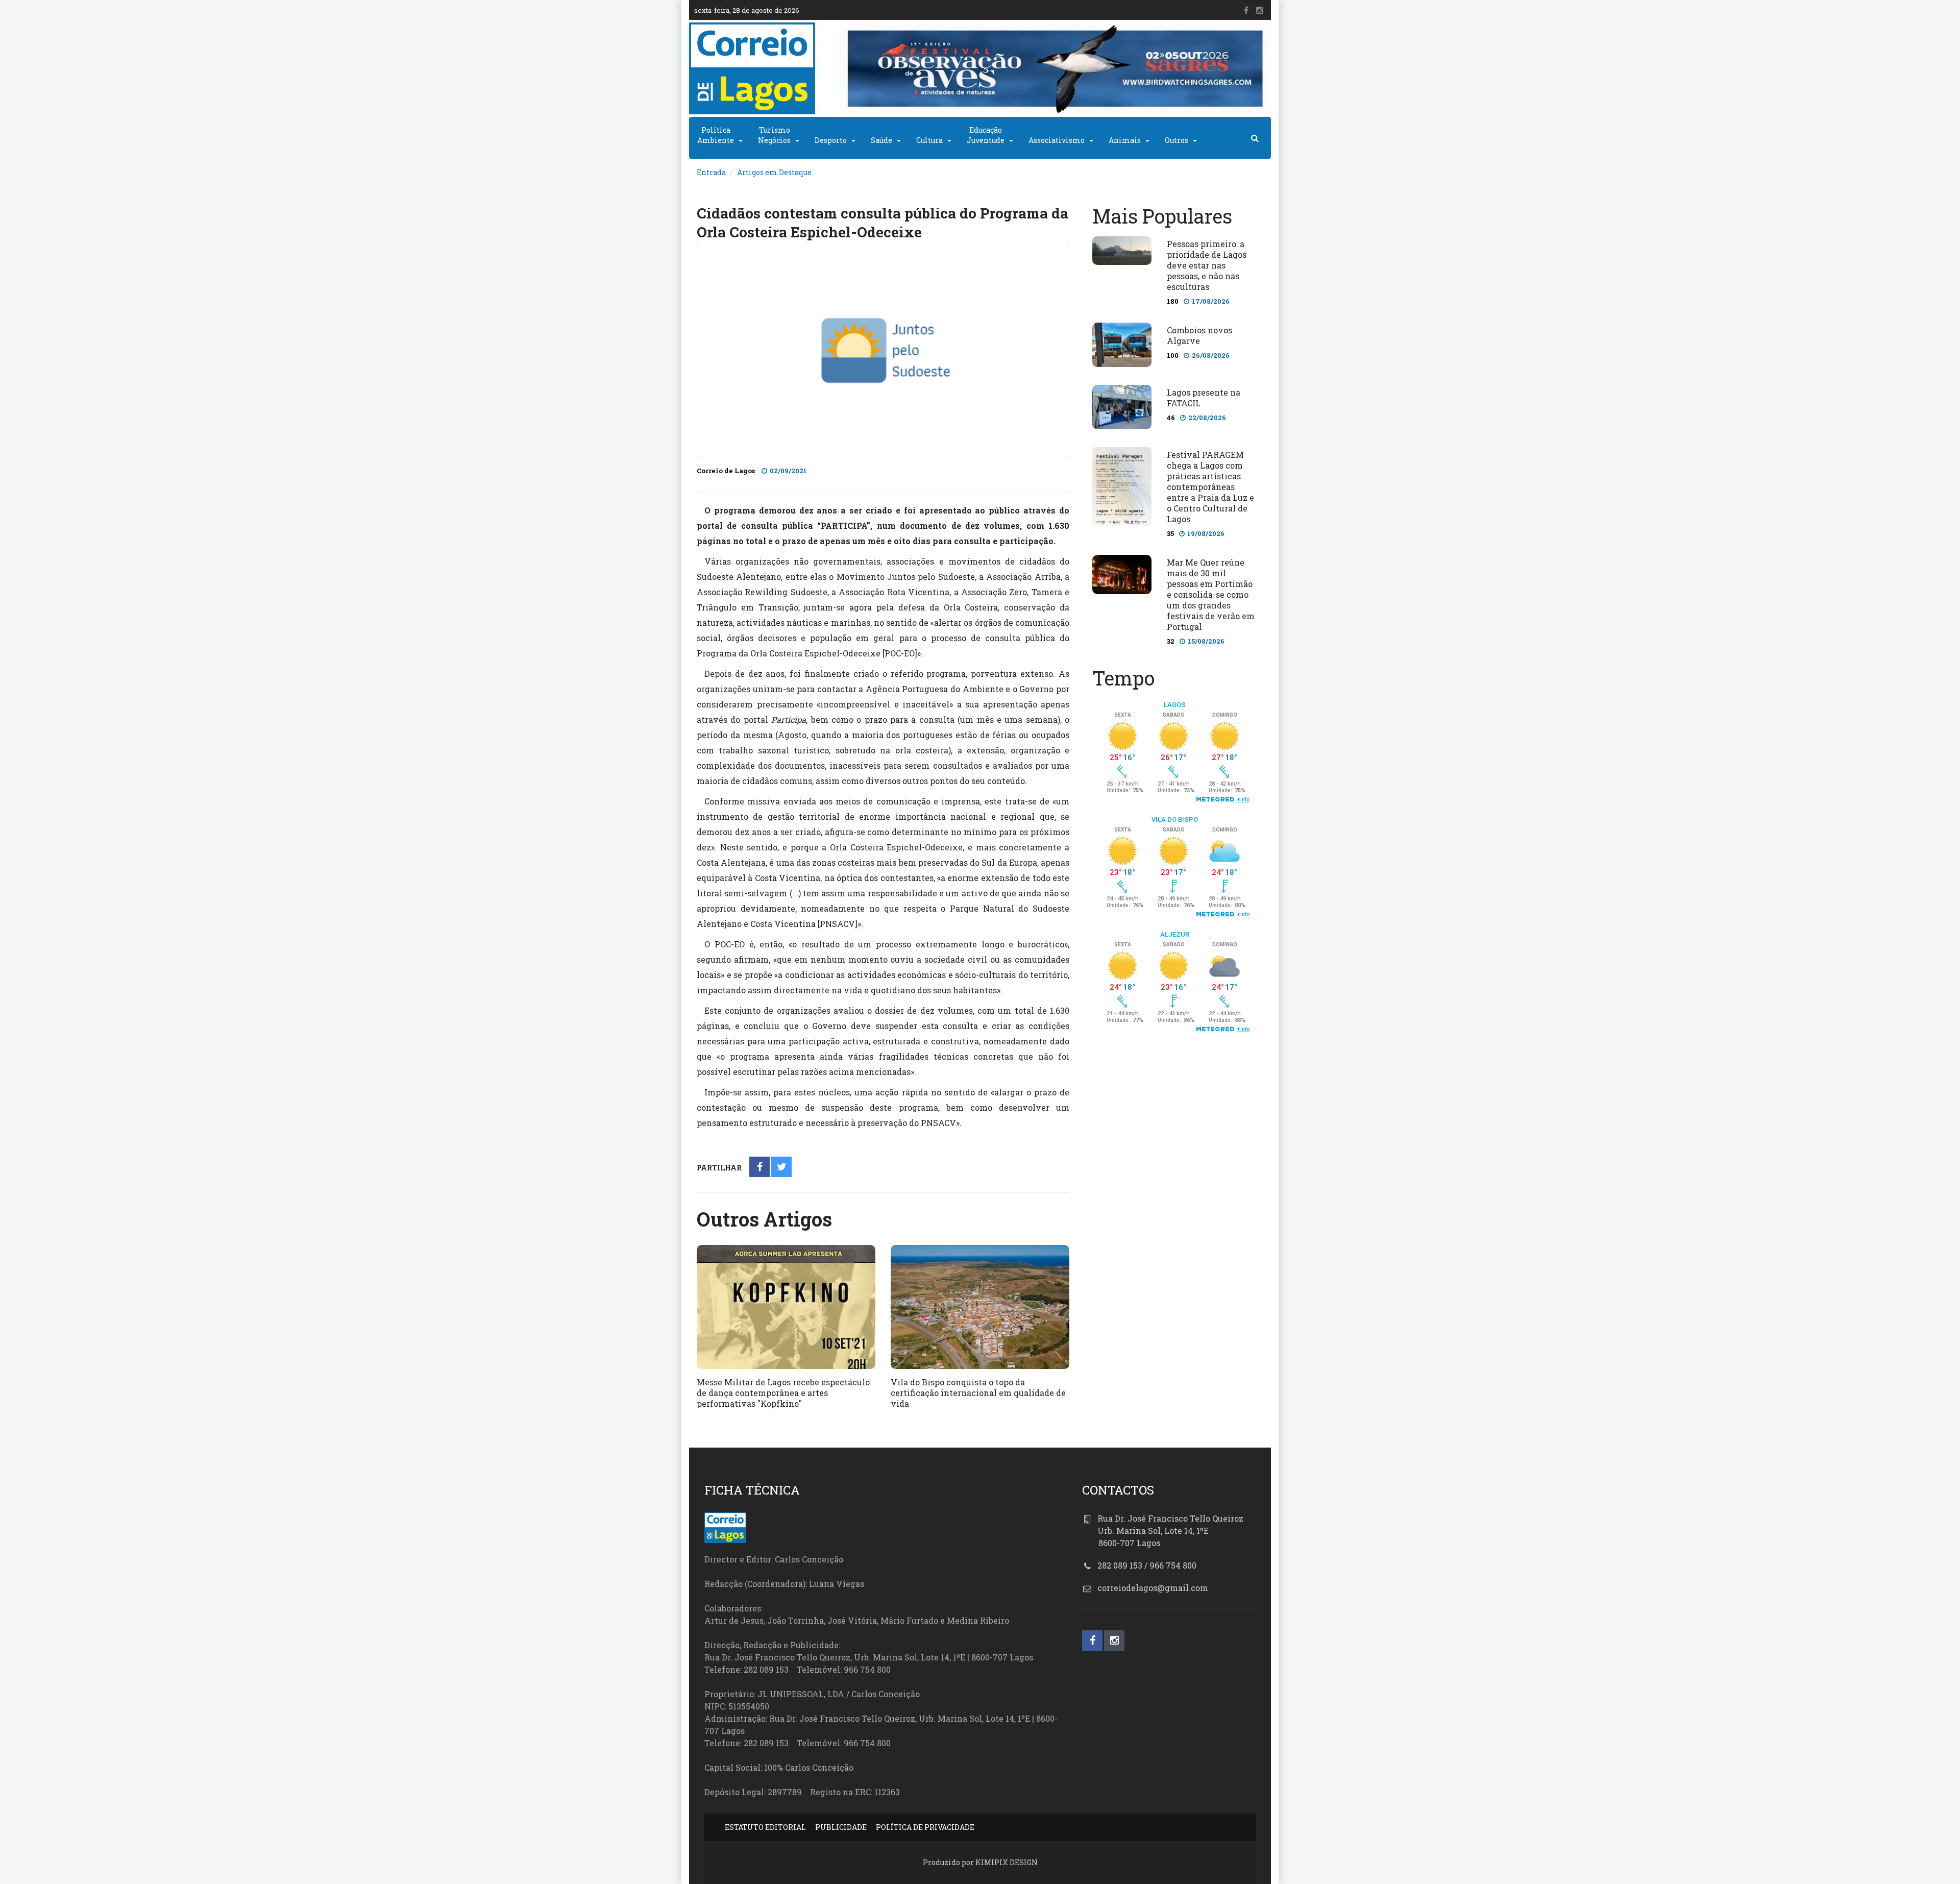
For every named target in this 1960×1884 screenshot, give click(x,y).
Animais (1125, 140)
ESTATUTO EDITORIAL (765, 1827)
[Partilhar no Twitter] (782, 1168)
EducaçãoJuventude (986, 135)
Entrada (711, 172)
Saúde (881, 140)
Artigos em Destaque (774, 172)
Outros (1177, 140)
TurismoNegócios (774, 135)
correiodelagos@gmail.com (1153, 1588)
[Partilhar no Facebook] (760, 1168)
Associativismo (1057, 140)
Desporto (831, 140)
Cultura (929, 140)
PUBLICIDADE (841, 1827)
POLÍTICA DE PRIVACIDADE (925, 1827)
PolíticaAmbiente (716, 135)
